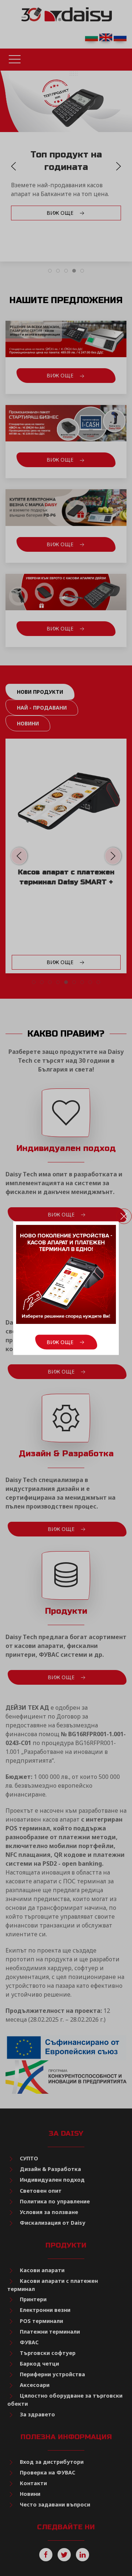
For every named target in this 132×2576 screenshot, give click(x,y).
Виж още (61, 1342)
